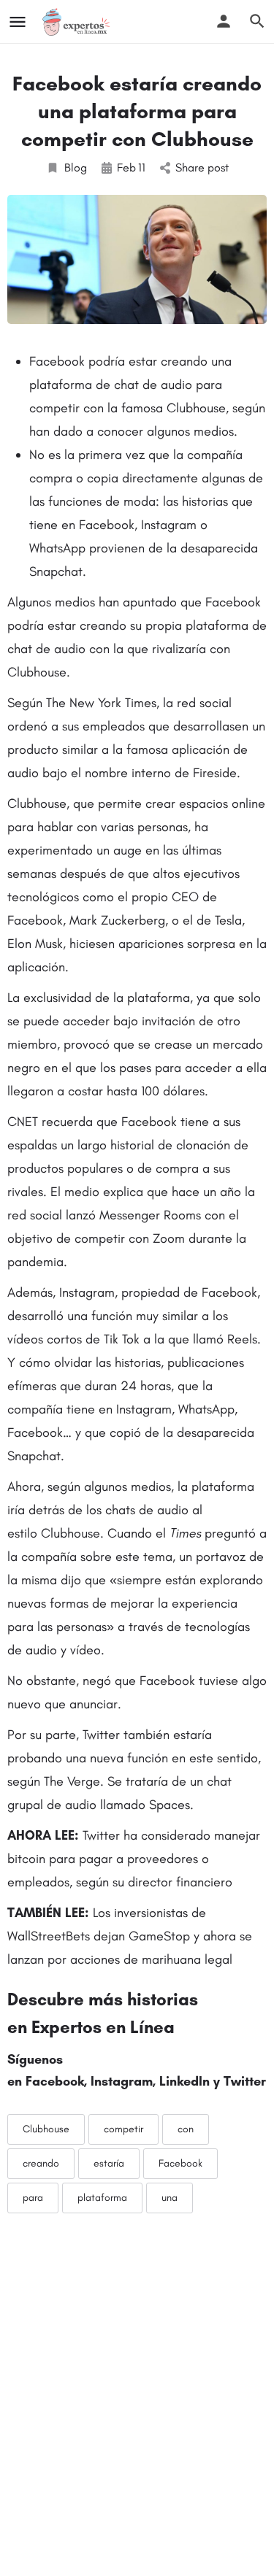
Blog (76, 167)
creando (41, 2163)
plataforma (102, 2198)
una (170, 2198)
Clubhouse (46, 2129)
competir (123, 2129)
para (33, 2198)
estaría (109, 2163)
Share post (202, 167)
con (186, 2129)
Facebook (180, 2163)
